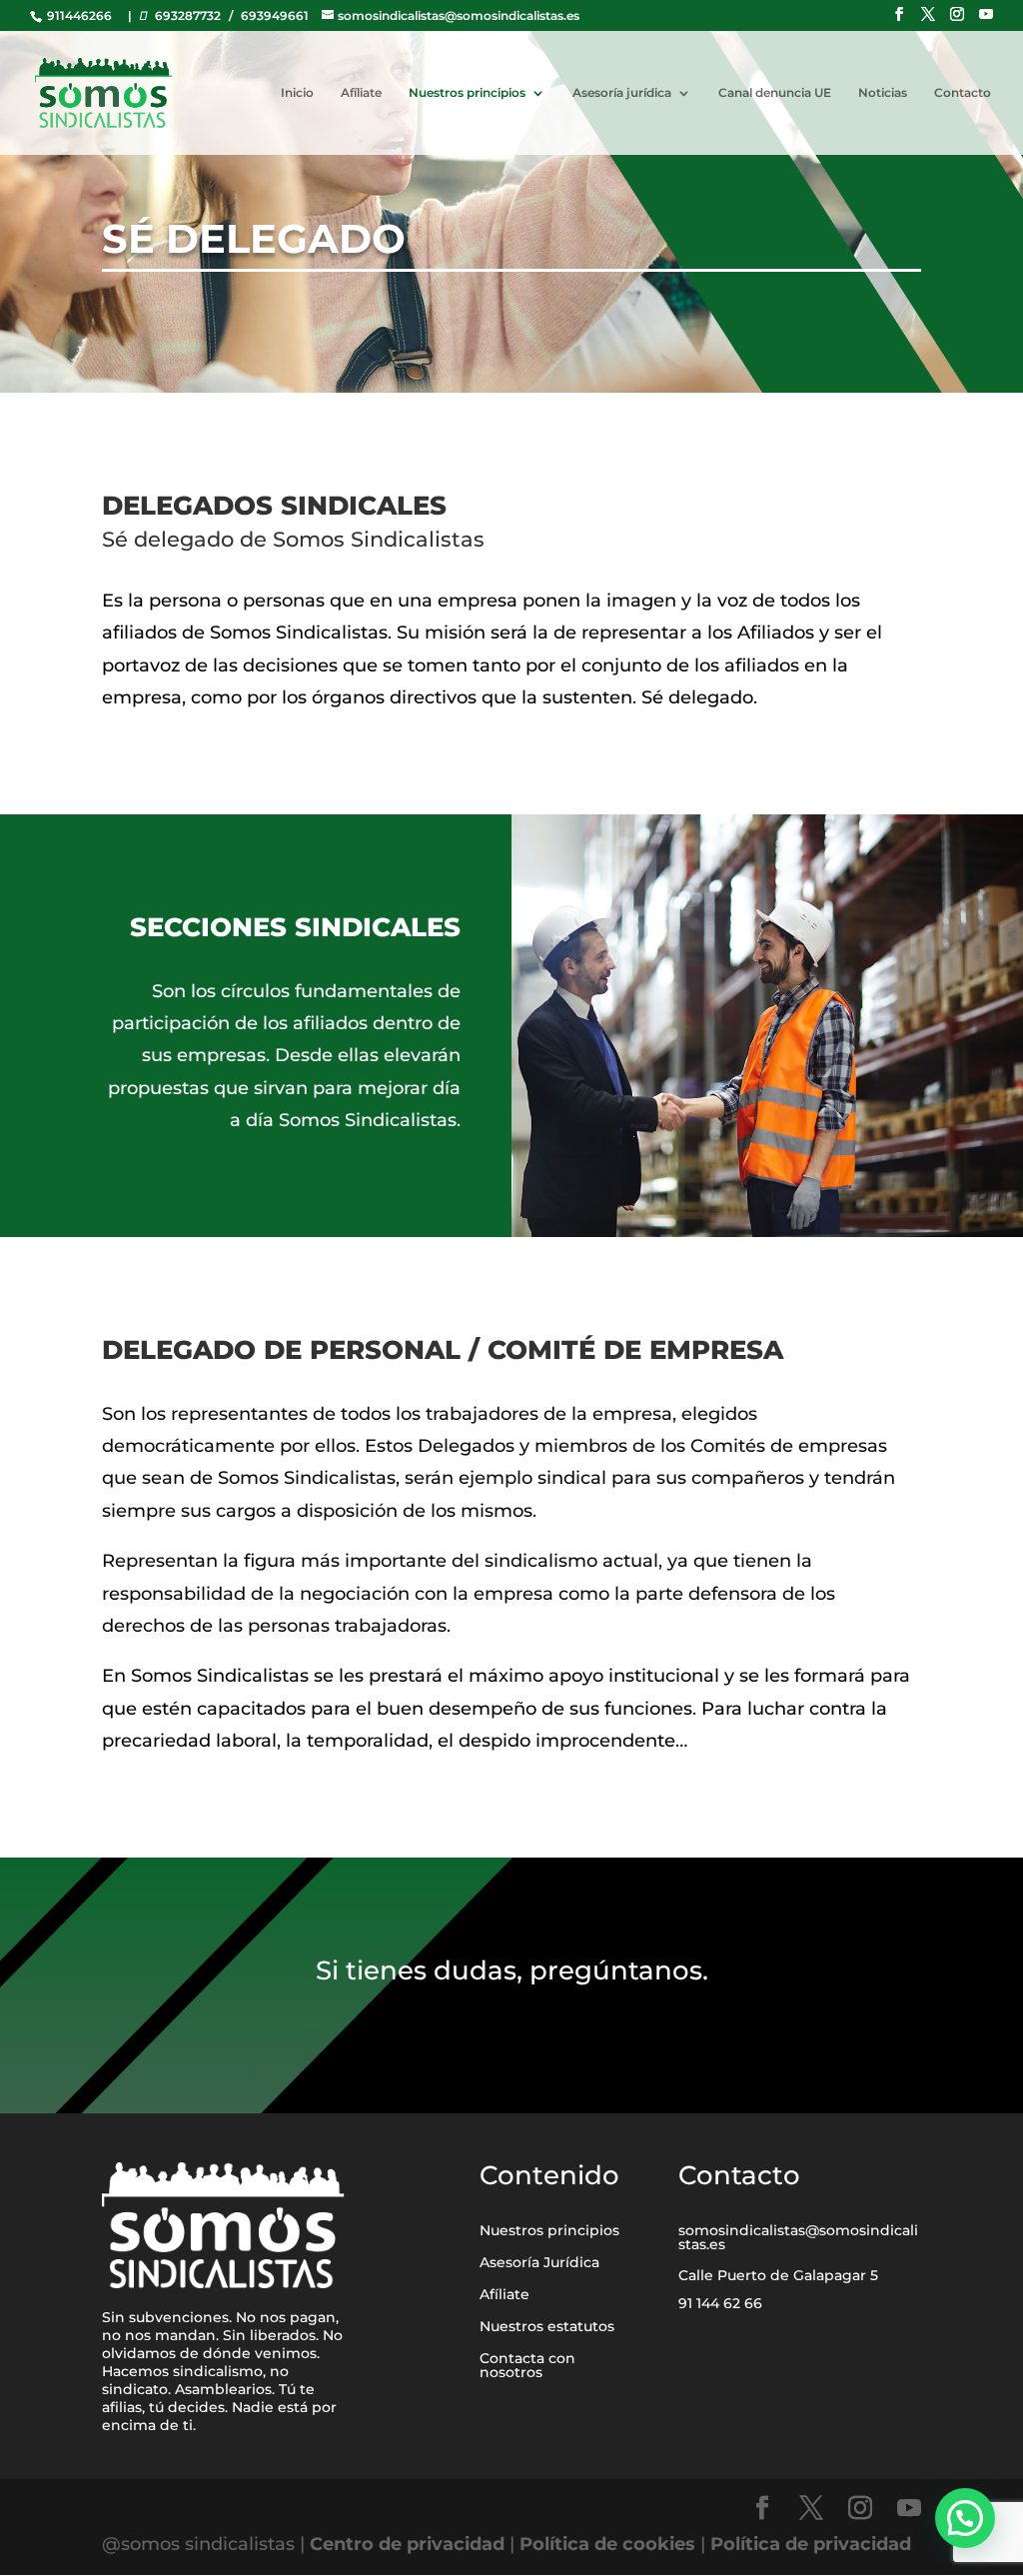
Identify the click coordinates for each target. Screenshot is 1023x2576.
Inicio (297, 93)
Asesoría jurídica (622, 93)
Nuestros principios (467, 93)
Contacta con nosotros (527, 2365)
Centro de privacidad (410, 2544)
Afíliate (361, 93)
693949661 (275, 15)
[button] (965, 2518)
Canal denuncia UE (775, 93)
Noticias (883, 93)
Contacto (963, 93)
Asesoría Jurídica (539, 2262)
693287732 (188, 15)
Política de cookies (607, 2544)
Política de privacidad (811, 2544)
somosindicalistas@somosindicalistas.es (798, 2237)
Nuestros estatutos (547, 2326)
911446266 (78, 15)
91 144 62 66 (720, 2303)
